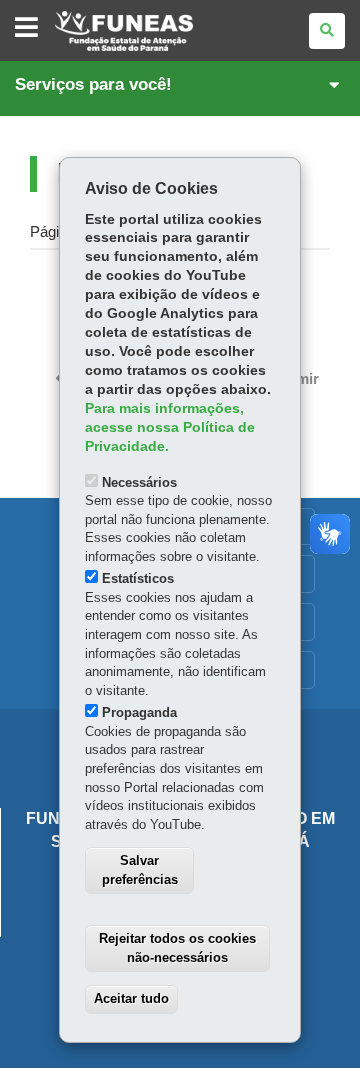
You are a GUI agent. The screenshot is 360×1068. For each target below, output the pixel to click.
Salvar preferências (140, 870)
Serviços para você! (93, 84)
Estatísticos (138, 578)
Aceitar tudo (131, 998)
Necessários (139, 482)
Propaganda (139, 712)
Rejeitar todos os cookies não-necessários (177, 948)
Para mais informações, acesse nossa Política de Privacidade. (170, 427)
